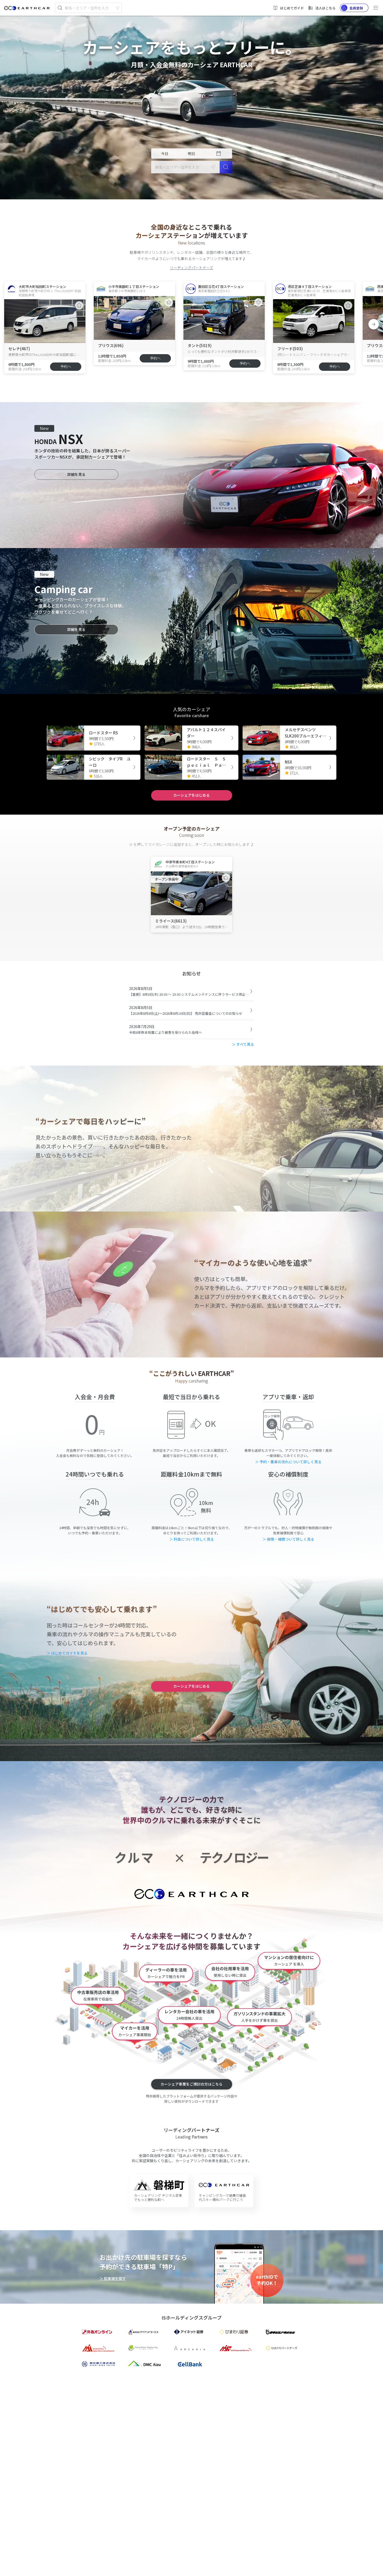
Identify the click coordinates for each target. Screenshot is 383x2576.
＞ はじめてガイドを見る (67, 1653)
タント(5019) (200, 345)
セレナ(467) (19, 349)
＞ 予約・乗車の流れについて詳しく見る (288, 1462)
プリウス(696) (111, 345)
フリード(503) (290, 349)
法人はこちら (325, 8)
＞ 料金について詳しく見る (192, 1539)
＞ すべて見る (243, 1044)
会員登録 (356, 8)
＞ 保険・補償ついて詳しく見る (288, 1539)
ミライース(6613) (171, 921)
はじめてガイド (292, 8)
